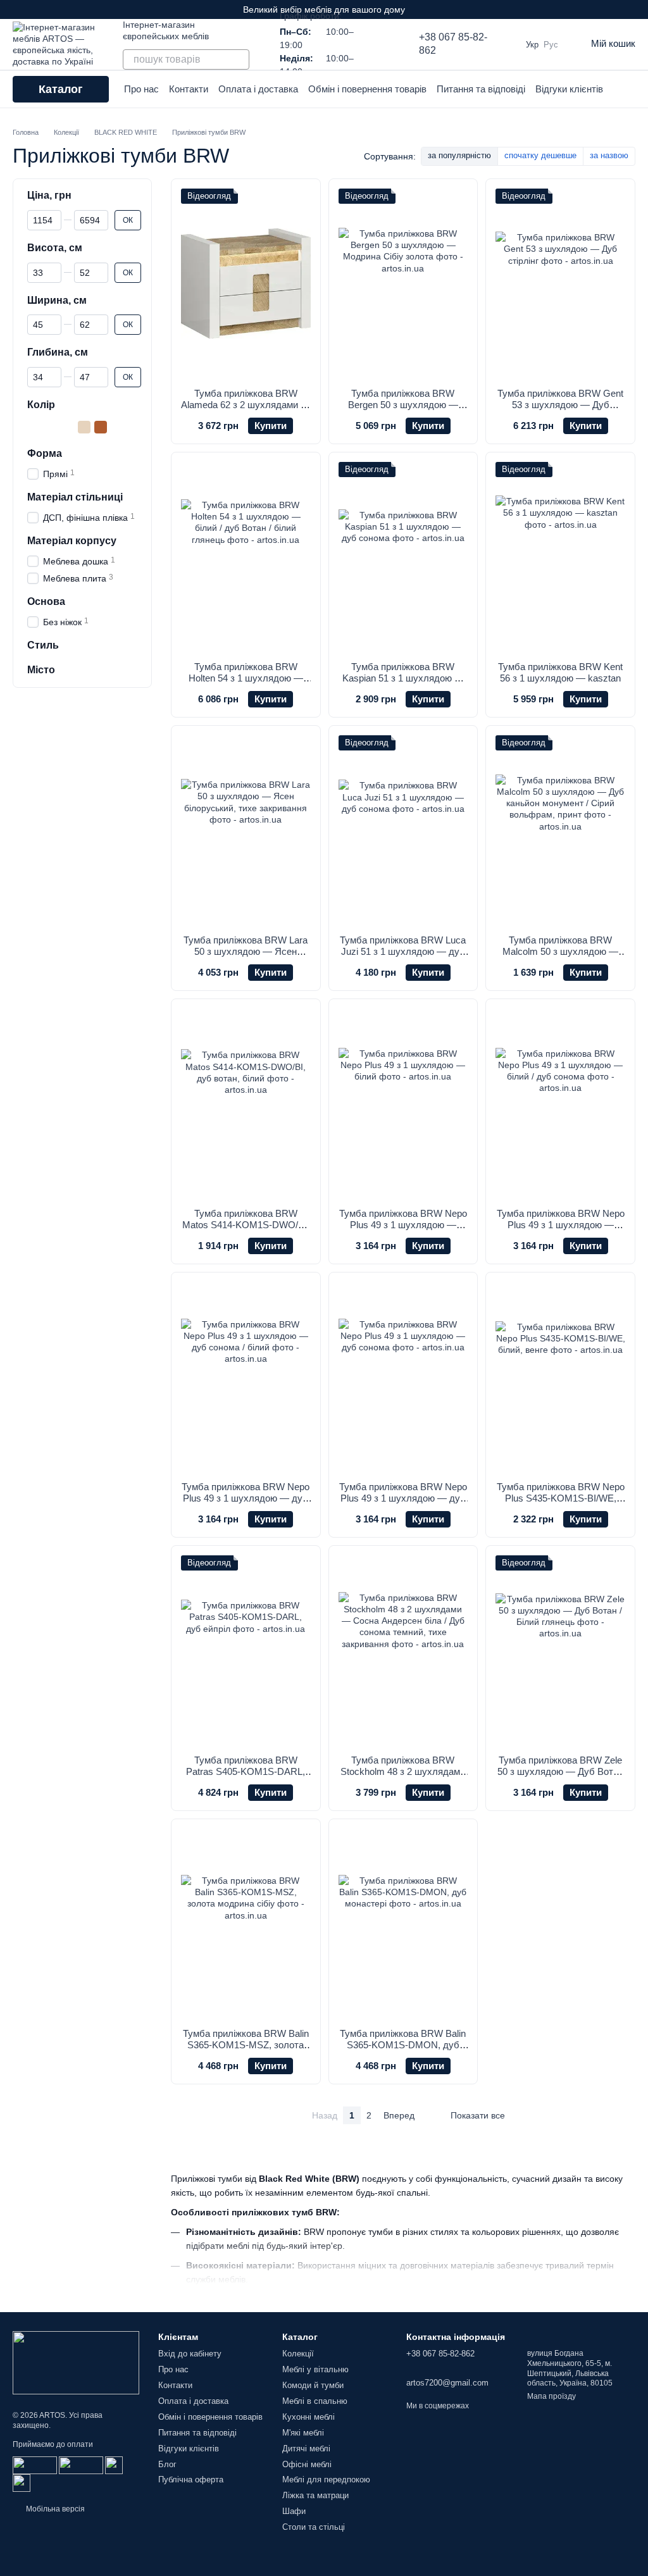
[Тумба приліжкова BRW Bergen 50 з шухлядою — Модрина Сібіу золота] (403, 283)
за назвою (609, 155)
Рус (551, 45)
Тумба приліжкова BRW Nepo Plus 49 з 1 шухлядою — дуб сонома (403, 1498)
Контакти (189, 89)
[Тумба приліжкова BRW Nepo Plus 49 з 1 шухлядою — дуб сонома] (403, 1377)
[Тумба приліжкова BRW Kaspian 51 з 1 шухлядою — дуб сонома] (403, 557)
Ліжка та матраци (315, 2495)
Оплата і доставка (258, 89)
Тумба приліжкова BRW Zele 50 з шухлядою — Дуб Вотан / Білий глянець (560, 1771)
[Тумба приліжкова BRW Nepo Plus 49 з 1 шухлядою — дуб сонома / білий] (246, 1377)
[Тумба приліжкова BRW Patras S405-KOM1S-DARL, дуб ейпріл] (246, 1650)
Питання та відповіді (481, 89)
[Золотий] (84, 427)
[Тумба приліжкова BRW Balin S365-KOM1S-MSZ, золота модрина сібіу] (246, 1924)
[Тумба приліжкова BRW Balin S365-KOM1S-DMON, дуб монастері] (403, 1924)
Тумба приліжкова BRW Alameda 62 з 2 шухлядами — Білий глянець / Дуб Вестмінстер (246, 410)
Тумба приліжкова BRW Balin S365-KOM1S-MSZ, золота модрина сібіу (246, 2045)
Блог (167, 2464)
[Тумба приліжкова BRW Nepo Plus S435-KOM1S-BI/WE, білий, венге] (560, 1377)
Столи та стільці (314, 2527)
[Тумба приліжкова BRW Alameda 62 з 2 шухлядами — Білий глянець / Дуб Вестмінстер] (246, 283)
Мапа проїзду (551, 2396)
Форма (45, 453)
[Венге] (51, 427)
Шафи (294, 2511)
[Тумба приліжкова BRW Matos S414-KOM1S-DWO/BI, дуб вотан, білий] (246, 1104)
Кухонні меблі (308, 2417)
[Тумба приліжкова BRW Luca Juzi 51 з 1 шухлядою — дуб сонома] (403, 830)
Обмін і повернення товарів (367, 89)
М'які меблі (303, 2433)
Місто (41, 670)
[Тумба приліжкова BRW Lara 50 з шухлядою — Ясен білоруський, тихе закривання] (246, 830)
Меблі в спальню (315, 2401)
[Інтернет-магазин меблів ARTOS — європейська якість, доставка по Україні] (76, 2362)
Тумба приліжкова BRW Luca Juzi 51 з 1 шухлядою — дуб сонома (403, 951)
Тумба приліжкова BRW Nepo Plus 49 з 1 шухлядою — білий (403, 1225)
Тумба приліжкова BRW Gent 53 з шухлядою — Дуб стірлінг (560, 405)
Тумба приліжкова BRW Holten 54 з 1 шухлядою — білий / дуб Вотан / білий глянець (246, 684)
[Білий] (35, 427)
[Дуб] (68, 427)
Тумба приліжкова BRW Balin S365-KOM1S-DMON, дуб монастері (403, 2045)
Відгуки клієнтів (569, 89)
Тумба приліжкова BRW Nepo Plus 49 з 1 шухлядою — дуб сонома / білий (246, 1498)
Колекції (298, 2354)
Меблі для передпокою (326, 2480)
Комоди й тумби (313, 2385)
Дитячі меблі (306, 2448)
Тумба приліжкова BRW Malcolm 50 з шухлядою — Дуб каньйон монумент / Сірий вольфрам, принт (560, 957)
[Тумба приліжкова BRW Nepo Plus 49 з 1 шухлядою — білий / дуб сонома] (560, 1104)
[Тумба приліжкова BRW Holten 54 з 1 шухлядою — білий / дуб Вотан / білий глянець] (246, 557)
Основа (46, 601)
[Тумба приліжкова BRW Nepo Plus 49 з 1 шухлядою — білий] (403, 1104)
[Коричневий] (101, 427)
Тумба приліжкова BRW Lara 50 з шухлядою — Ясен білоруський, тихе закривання (246, 957)
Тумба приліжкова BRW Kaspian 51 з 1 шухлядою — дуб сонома (403, 678)
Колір (41, 405)
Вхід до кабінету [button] (190, 2354)
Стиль (43, 645)
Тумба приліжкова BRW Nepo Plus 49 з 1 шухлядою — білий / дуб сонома (561, 1225)
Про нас (141, 89)
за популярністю (459, 155)
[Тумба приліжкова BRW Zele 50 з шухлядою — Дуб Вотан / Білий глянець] (560, 1650)
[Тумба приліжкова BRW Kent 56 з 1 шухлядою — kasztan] (560, 557)
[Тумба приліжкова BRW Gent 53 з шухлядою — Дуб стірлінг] (560, 283)
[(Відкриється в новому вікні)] (114, 2465)
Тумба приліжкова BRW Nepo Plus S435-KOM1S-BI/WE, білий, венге (561, 1498)
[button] (638, 9)
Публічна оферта (191, 2480)
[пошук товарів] (239, 59)
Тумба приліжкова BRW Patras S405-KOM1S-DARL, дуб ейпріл (246, 1771)
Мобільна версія (54, 2509)
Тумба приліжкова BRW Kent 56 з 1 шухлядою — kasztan (560, 672)
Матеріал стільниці (75, 497)
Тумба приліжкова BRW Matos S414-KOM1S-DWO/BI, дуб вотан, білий (246, 1225)
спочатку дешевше (540, 155)
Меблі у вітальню (315, 2369)
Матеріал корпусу (72, 541)
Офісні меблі (307, 2464)
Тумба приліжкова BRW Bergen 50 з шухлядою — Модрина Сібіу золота (403, 405)
